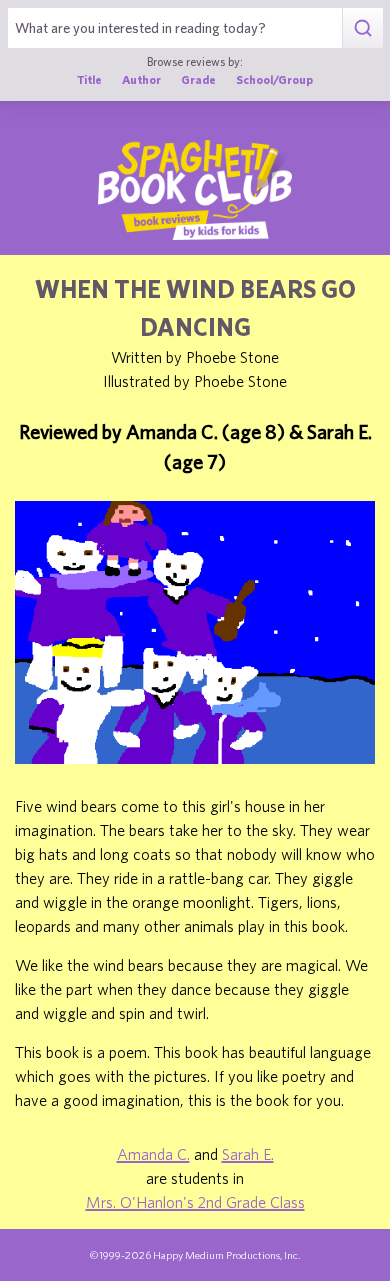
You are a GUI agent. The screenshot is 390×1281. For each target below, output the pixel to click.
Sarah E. (248, 1154)
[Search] (362, 28)
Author (141, 79)
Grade (198, 79)
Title (89, 79)
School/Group (274, 79)
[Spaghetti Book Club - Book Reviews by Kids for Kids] (195, 190)
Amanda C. (153, 1154)
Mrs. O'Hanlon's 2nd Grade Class (195, 1202)
